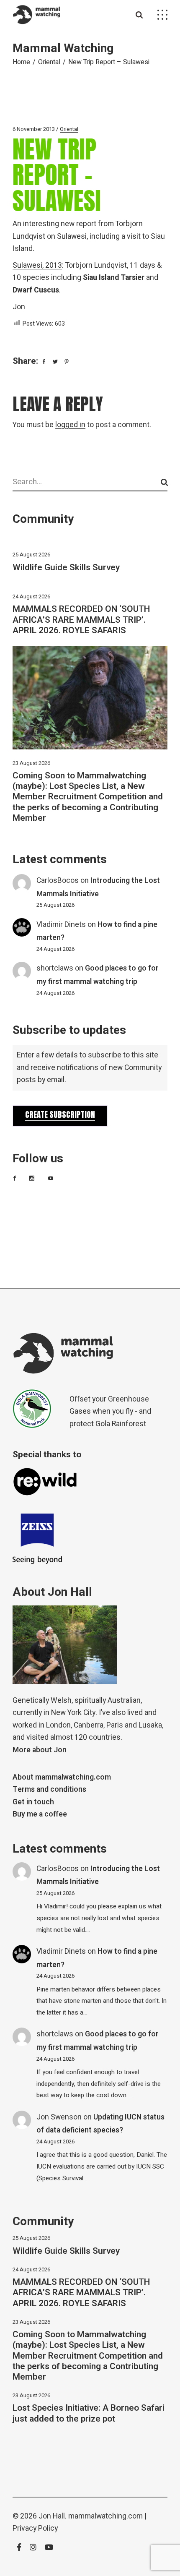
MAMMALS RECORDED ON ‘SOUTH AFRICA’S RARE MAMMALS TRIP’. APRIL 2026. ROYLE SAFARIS (81, 620)
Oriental (49, 62)
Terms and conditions (49, 1789)
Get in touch (33, 1802)
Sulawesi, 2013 (37, 265)
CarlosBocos (58, 881)
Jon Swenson (59, 2117)
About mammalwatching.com (62, 1777)
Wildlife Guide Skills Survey (66, 568)
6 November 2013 (34, 129)
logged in (70, 425)
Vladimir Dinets (61, 925)
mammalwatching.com (105, 2516)
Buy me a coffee (40, 1814)
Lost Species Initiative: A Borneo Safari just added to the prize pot (89, 2413)
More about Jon (40, 1750)
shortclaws (55, 968)
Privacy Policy (35, 2528)
